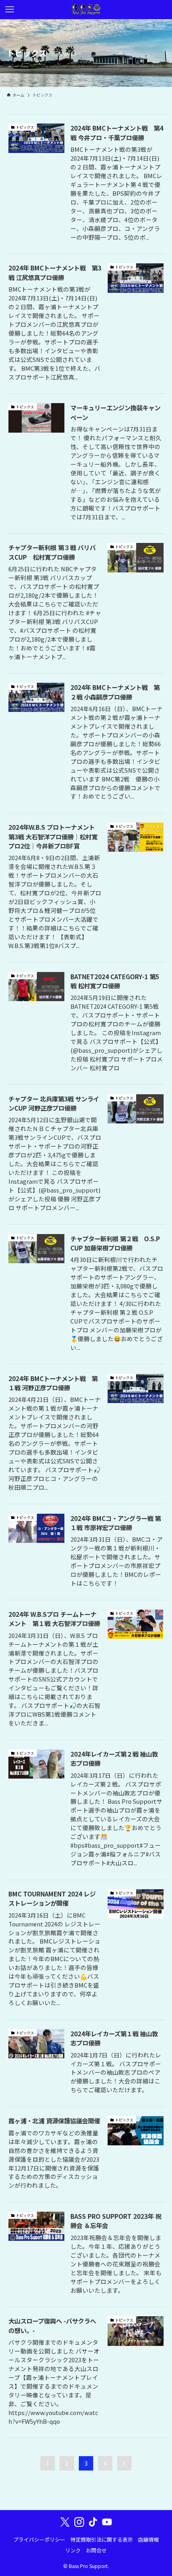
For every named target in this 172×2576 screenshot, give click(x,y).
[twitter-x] (65, 2522)
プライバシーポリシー (39, 2539)
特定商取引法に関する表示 (102, 2539)
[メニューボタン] (10, 10)
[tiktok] (93, 2522)
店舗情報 (148, 2539)
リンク (73, 2550)
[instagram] (79, 2522)
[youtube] (107, 2522)
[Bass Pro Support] (86, 10)
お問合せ (96, 2550)
